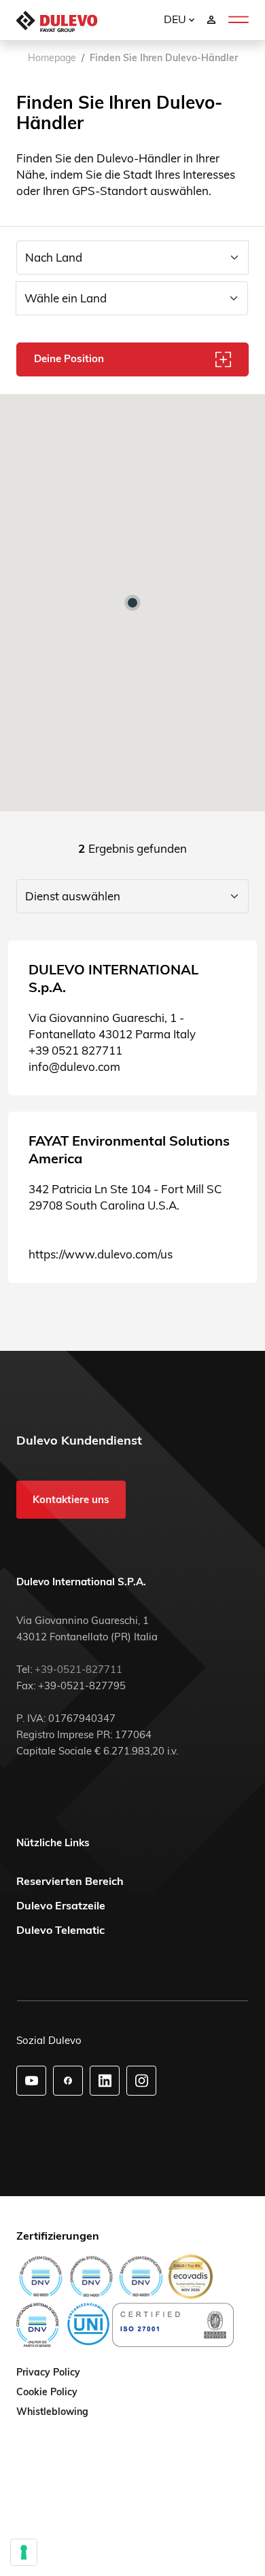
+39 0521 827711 (75, 1050)
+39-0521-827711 (78, 1669)
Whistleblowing (52, 2412)
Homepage (52, 58)
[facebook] (68, 2081)
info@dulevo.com (74, 1066)
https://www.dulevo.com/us (101, 1254)
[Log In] (211, 19)
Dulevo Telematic (60, 1930)
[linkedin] (105, 2081)
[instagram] (142, 2081)
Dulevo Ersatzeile (61, 1905)
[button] (132, 603)
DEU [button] (176, 19)
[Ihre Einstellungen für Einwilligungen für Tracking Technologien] (24, 2552)
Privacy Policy (48, 2373)
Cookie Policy (47, 2393)
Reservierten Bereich (70, 1881)
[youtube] (32, 2081)
